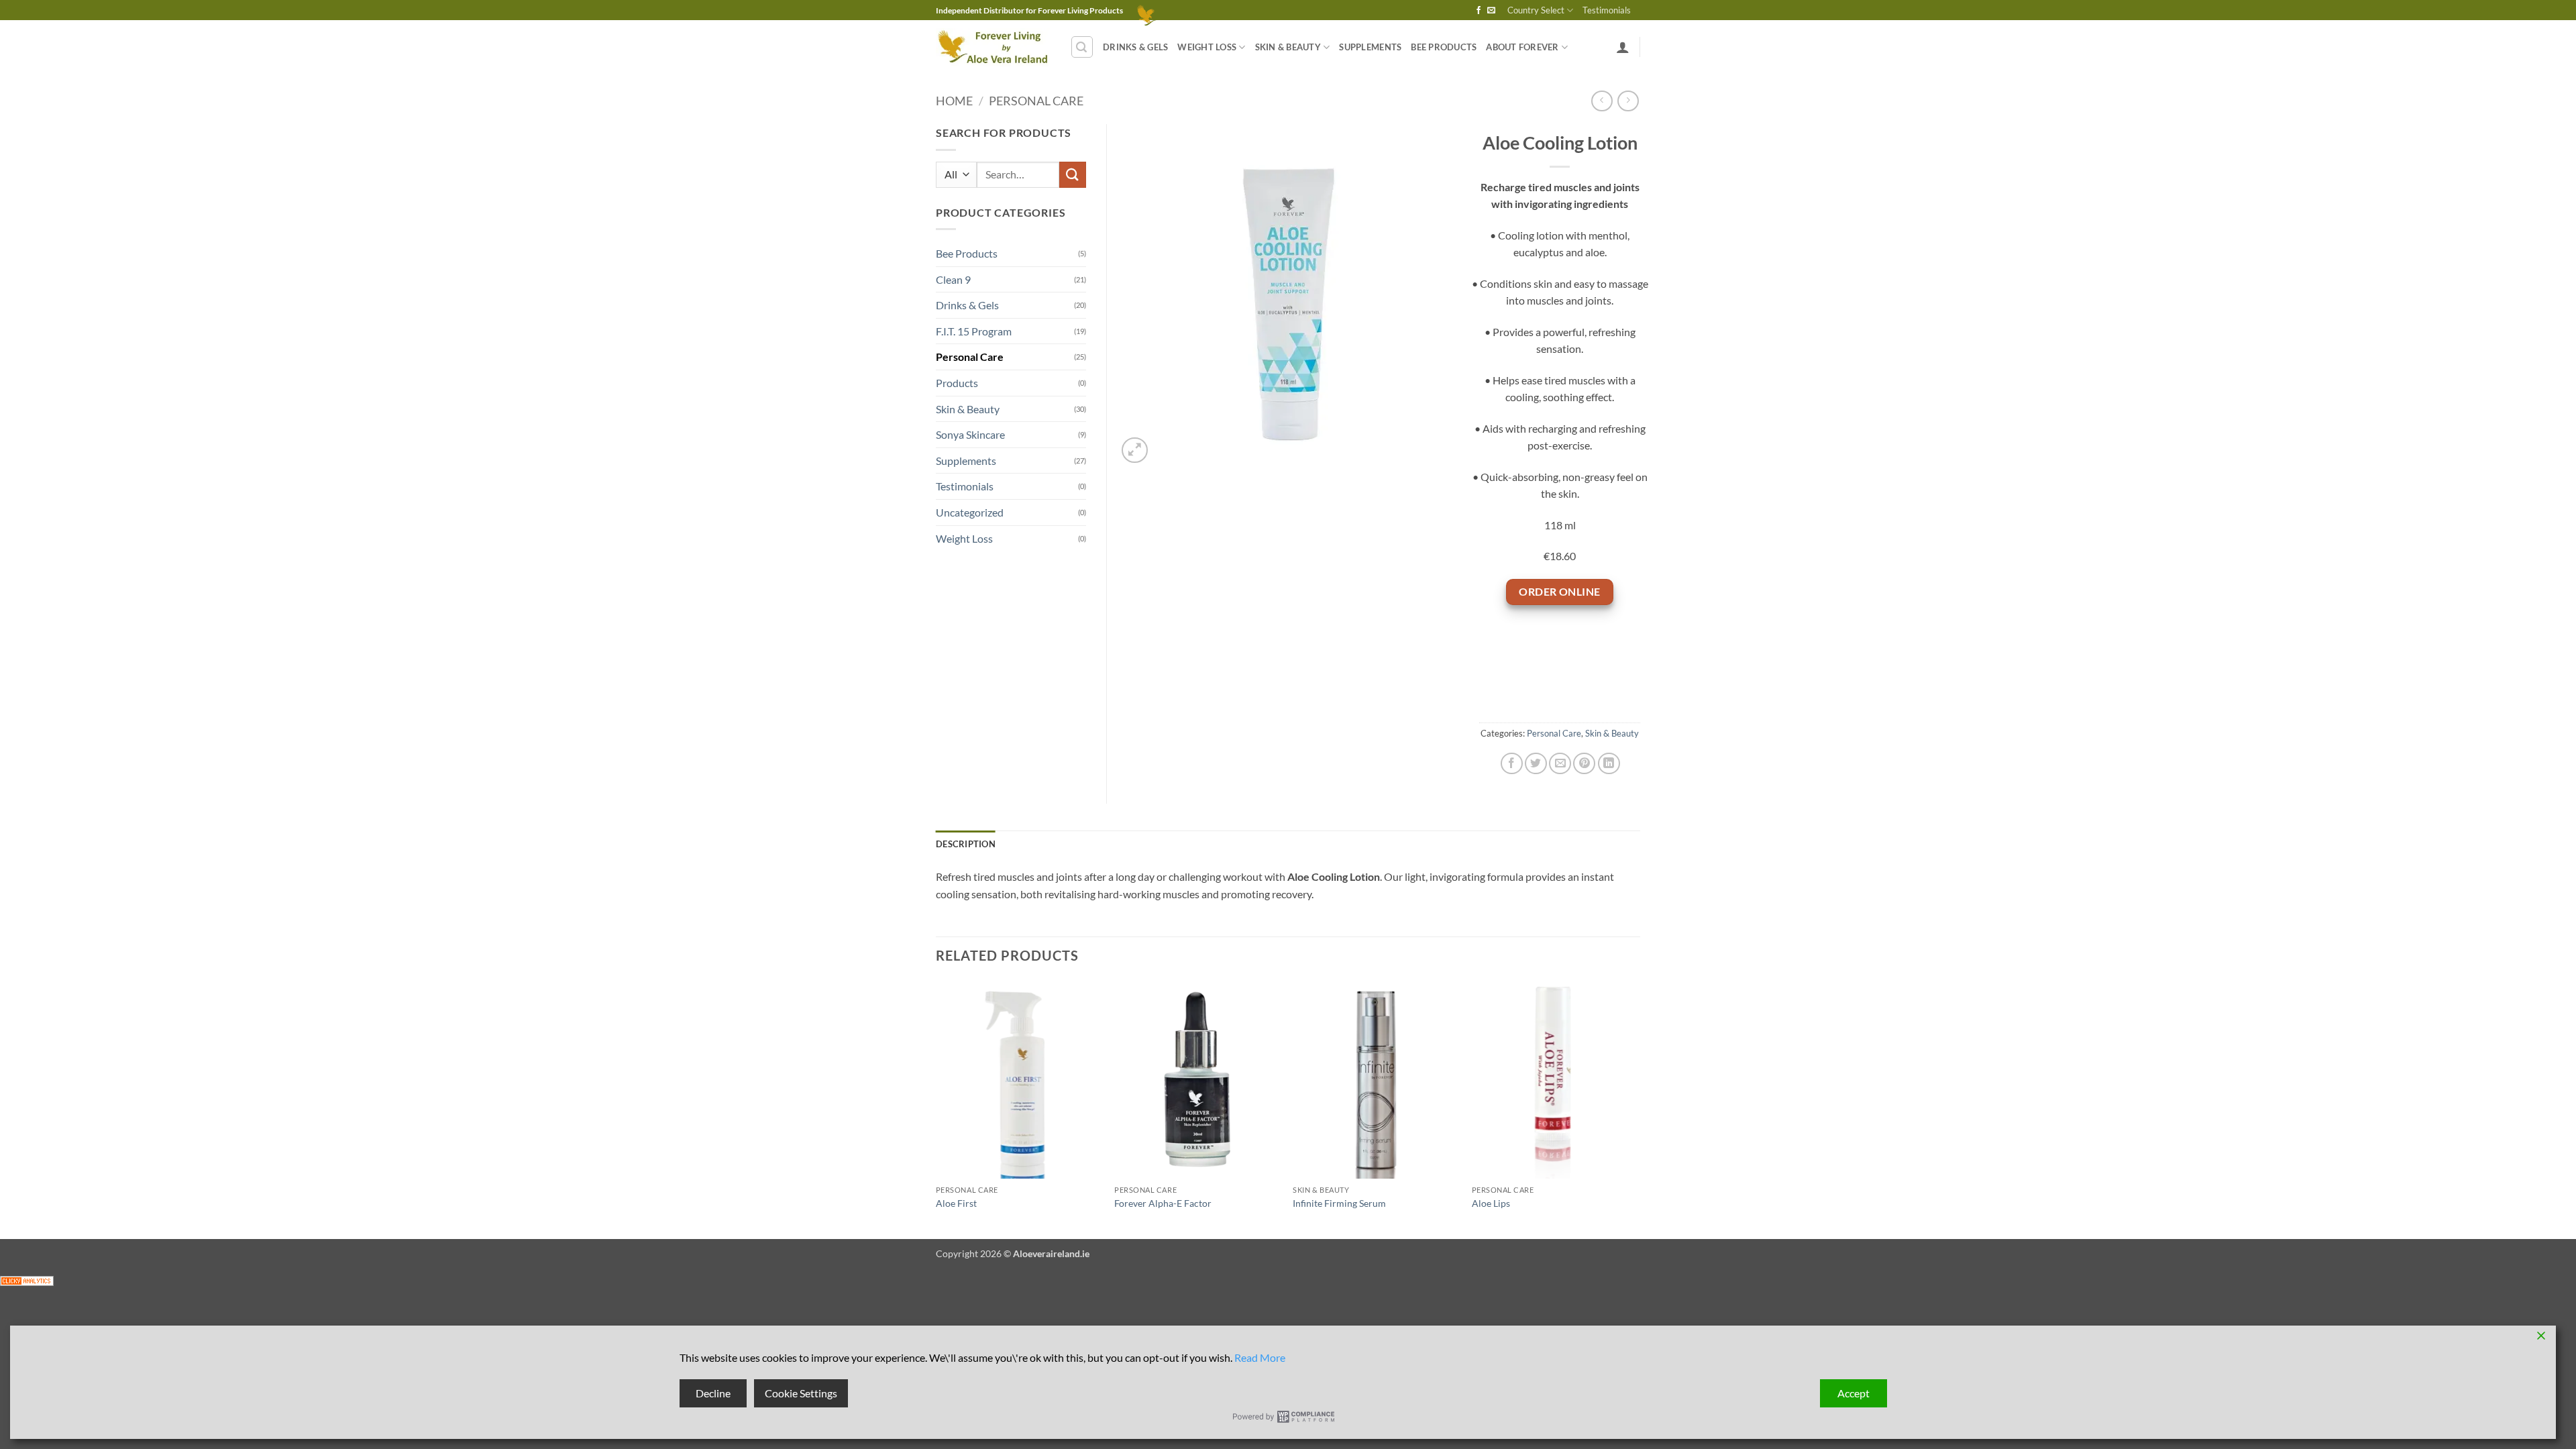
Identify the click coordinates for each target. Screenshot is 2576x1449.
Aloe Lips (1491, 1203)
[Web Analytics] (27, 1280)
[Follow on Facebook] (1479, 11)
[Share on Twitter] (1536, 764)
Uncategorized (970, 512)
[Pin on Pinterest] (1584, 764)
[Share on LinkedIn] (1609, 764)
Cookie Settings (801, 1393)
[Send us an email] (1491, 11)
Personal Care (1036, 101)
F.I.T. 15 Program (974, 331)
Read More (1260, 1357)
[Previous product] (1628, 101)
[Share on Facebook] (1512, 764)
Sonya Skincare (970, 434)
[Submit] (1073, 175)
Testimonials (1607, 10)
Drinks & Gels (1135, 47)
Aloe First (956, 1203)
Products (957, 383)
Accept (1854, 1393)
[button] (1082, 47)
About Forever (1522, 47)
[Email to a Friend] (1560, 764)
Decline (713, 1393)
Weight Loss (1207, 47)
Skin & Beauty (1288, 47)
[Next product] (1602, 101)
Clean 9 (953, 279)
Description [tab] (966, 844)
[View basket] (1141, 10)
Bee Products (1444, 47)
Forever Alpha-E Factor (1163, 1203)
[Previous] (936, 1108)
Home (954, 101)
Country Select (1536, 10)
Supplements (1370, 47)
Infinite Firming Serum (1339, 1203)
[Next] (1636, 1108)
